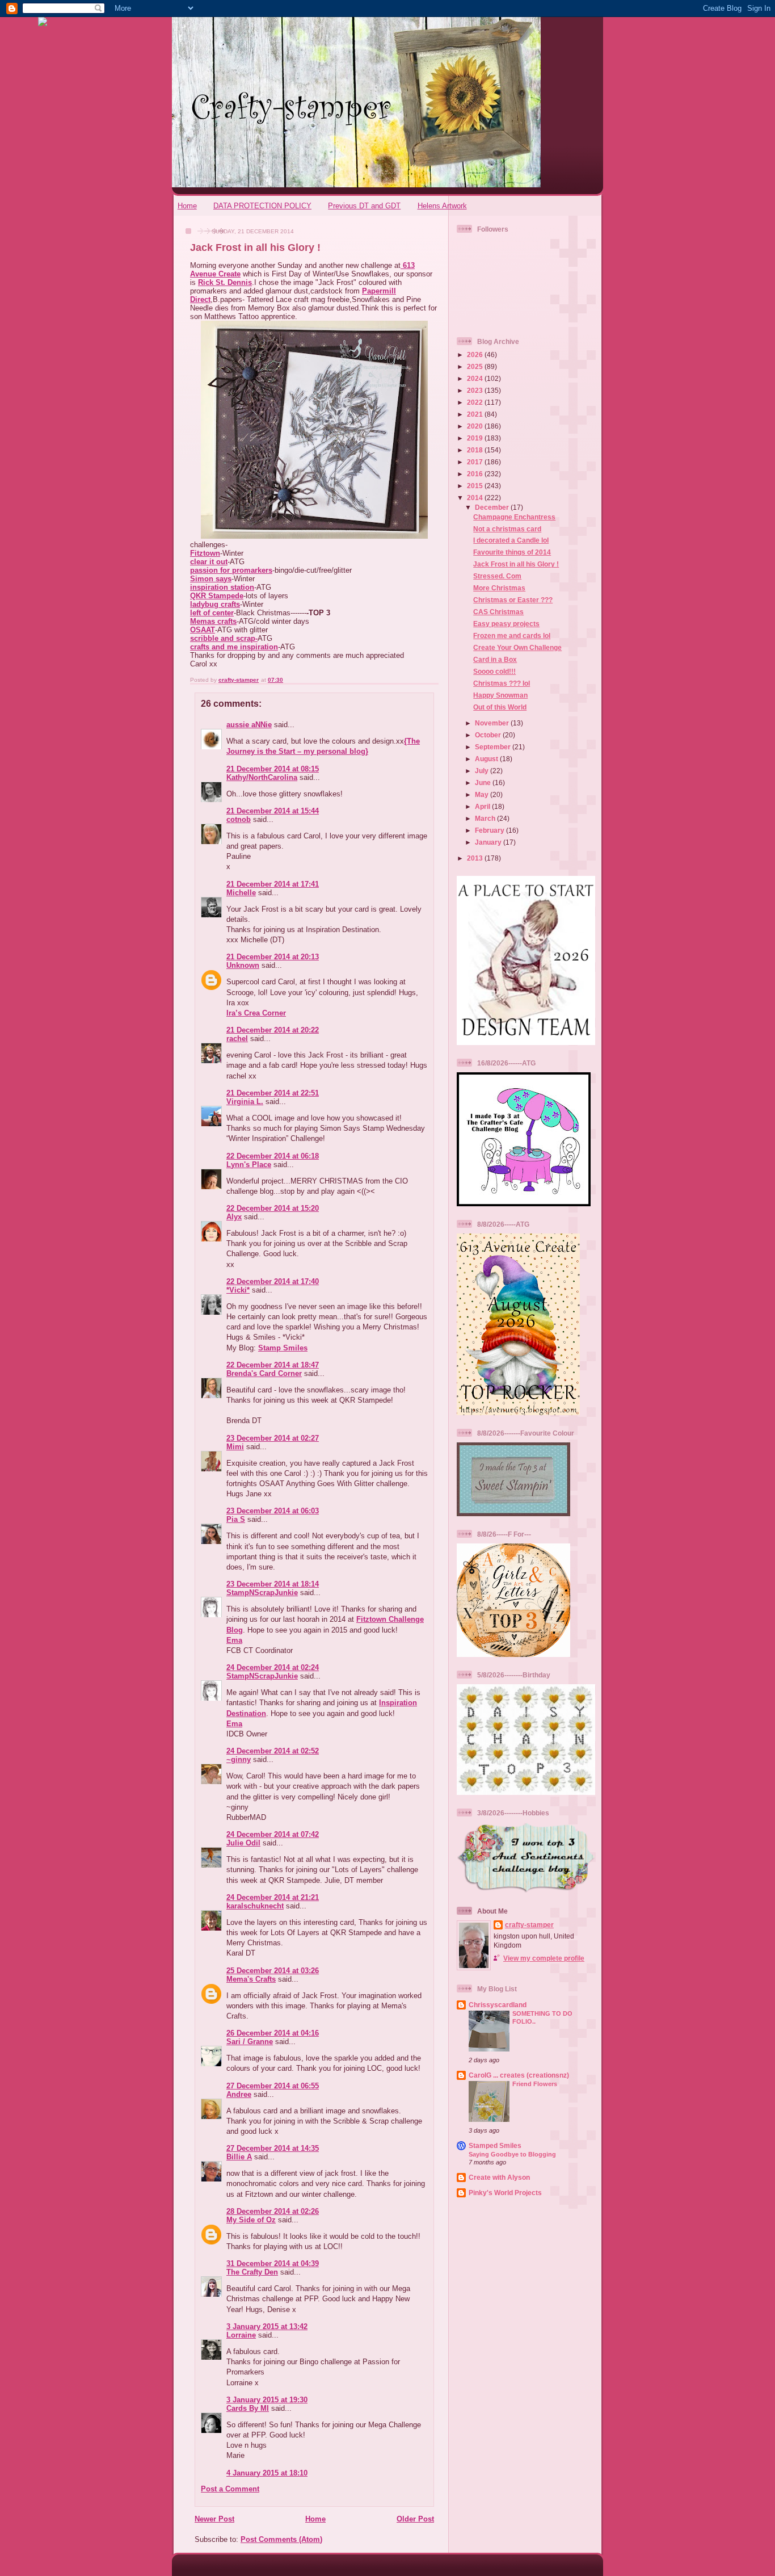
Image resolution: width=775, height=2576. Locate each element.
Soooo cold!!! (494, 671)
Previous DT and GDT (364, 206)
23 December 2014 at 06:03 (273, 1511)
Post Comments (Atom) (281, 2539)
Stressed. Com (497, 576)
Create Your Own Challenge (517, 647)
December (493, 507)
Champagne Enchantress (514, 517)
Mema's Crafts (251, 1979)
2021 (476, 414)
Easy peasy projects (506, 624)
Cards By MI (248, 2408)
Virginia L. (245, 1102)
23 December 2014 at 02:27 (273, 1438)
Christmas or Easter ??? (513, 600)
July (483, 771)
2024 (476, 378)
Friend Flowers (535, 2084)
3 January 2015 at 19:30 (267, 2400)
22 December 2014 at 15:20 (273, 1208)
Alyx (234, 1217)
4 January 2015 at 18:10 (267, 2473)
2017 (476, 462)
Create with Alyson (499, 2177)
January (489, 842)
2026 (476, 354)
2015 (476, 486)
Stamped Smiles (495, 2145)
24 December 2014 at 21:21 (273, 1897)
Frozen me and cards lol (512, 635)
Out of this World (500, 707)
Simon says (211, 579)
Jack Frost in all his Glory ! (516, 564)
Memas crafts (213, 621)
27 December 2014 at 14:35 (273, 2148)
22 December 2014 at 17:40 (273, 1281)
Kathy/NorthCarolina (262, 777)
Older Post (415, 2519)
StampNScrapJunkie (262, 1593)
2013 (476, 858)
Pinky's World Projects (505, 2193)
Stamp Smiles (283, 1348)
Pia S (236, 1519)
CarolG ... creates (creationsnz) (519, 2075)
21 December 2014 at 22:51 (273, 1093)
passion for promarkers (231, 570)
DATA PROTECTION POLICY (262, 206)
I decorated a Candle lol (511, 540)
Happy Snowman (500, 695)
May (483, 794)
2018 (476, 450)
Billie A (239, 2157)
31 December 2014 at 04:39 (273, 2264)
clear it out (209, 562)
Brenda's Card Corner (264, 1373)
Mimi (235, 1447)
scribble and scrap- (224, 638)
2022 (476, 402)
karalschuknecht (255, 1906)
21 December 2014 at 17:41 (273, 884)
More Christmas (499, 588)
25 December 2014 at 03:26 (273, 1971)
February (490, 830)
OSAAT (203, 630)
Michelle (241, 893)
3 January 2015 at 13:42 (267, 2327)
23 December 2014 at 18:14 (273, 1584)
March (486, 818)
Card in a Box (495, 659)
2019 (476, 438)
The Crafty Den (252, 2272)
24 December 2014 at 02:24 (273, 1667)
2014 (476, 498)
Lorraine (241, 2335)
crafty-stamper (529, 1925)
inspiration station (222, 587)
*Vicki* (238, 1290)
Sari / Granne (250, 2042)
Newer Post (214, 2519)
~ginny (239, 1759)
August (487, 759)
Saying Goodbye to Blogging (512, 2154)
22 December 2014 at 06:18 (273, 1156)
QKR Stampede (217, 596)
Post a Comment (230, 2489)
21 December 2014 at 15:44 (273, 811)
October (489, 735)
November (493, 723)
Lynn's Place (249, 1165)
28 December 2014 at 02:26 (273, 2211)
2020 (476, 426)
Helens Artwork (442, 206)
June (484, 783)
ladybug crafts (215, 604)
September (494, 747)
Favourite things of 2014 (512, 552)
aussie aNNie (249, 725)
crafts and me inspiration (234, 647)
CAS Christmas (498, 612)
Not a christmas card (507, 529)
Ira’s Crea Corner (256, 1013)
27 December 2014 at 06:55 (273, 2086)
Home (187, 206)
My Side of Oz (251, 2220)
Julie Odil (243, 1843)
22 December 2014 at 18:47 (273, 1365)
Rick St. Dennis (225, 282)
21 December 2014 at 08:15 (273, 769)
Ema (234, 1640)
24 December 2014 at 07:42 (273, 1834)
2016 (476, 474)
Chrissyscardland (498, 2005)
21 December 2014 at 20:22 (273, 1030)
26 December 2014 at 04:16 (273, 2033)
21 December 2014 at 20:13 (273, 957)
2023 (476, 390)
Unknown (243, 965)
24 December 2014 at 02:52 (273, 1751)
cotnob (239, 819)
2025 (476, 366)
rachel (237, 1039)
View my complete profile (544, 1958)
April (483, 806)
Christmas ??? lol (502, 683)
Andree (239, 2094)
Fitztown (205, 553)
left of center (212, 613)
